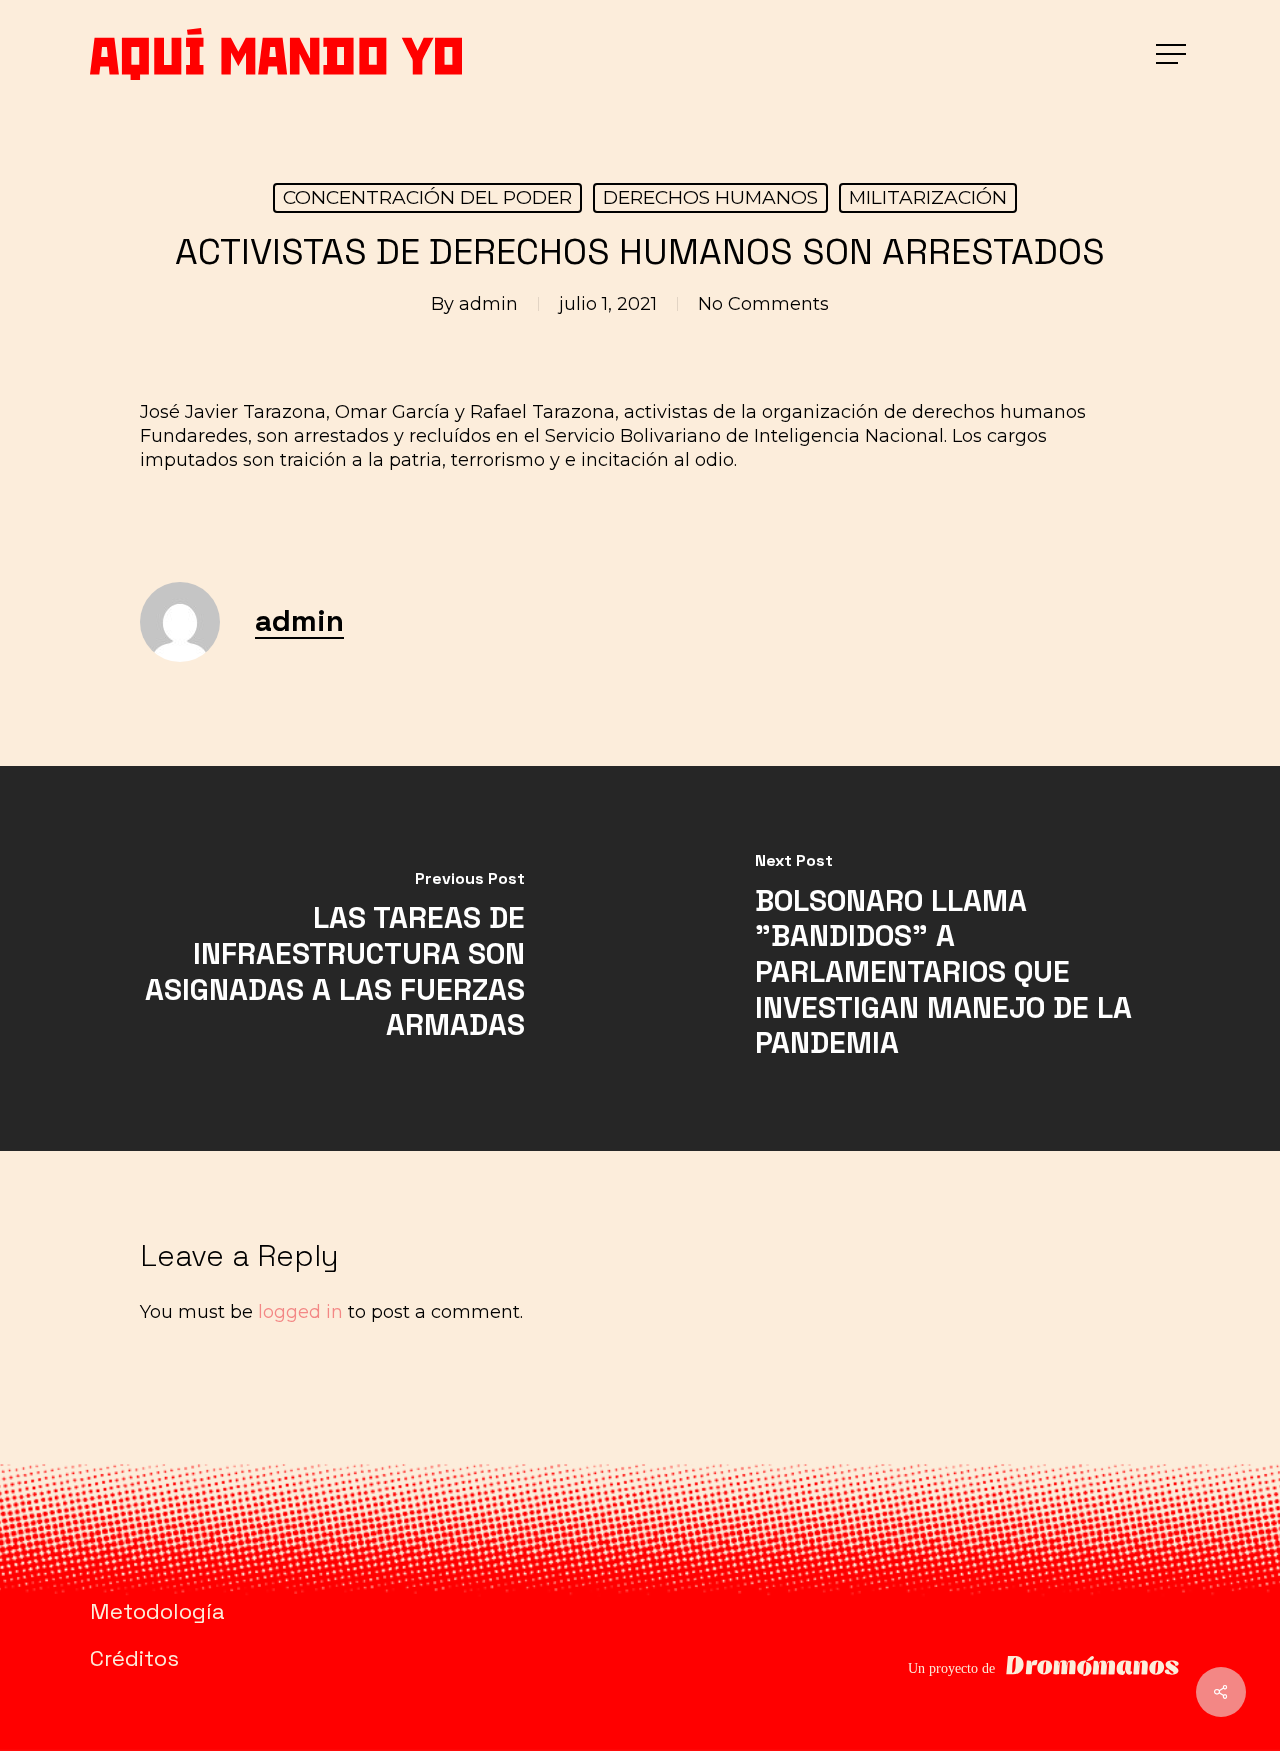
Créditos (134, 1658)
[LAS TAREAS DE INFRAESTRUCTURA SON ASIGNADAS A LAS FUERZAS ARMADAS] (320, 958)
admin (488, 304)
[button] (1173, 54)
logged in (300, 1312)
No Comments (763, 304)
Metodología (157, 1611)
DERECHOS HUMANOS (710, 197)
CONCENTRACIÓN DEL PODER (427, 197)
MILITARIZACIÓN (928, 197)
